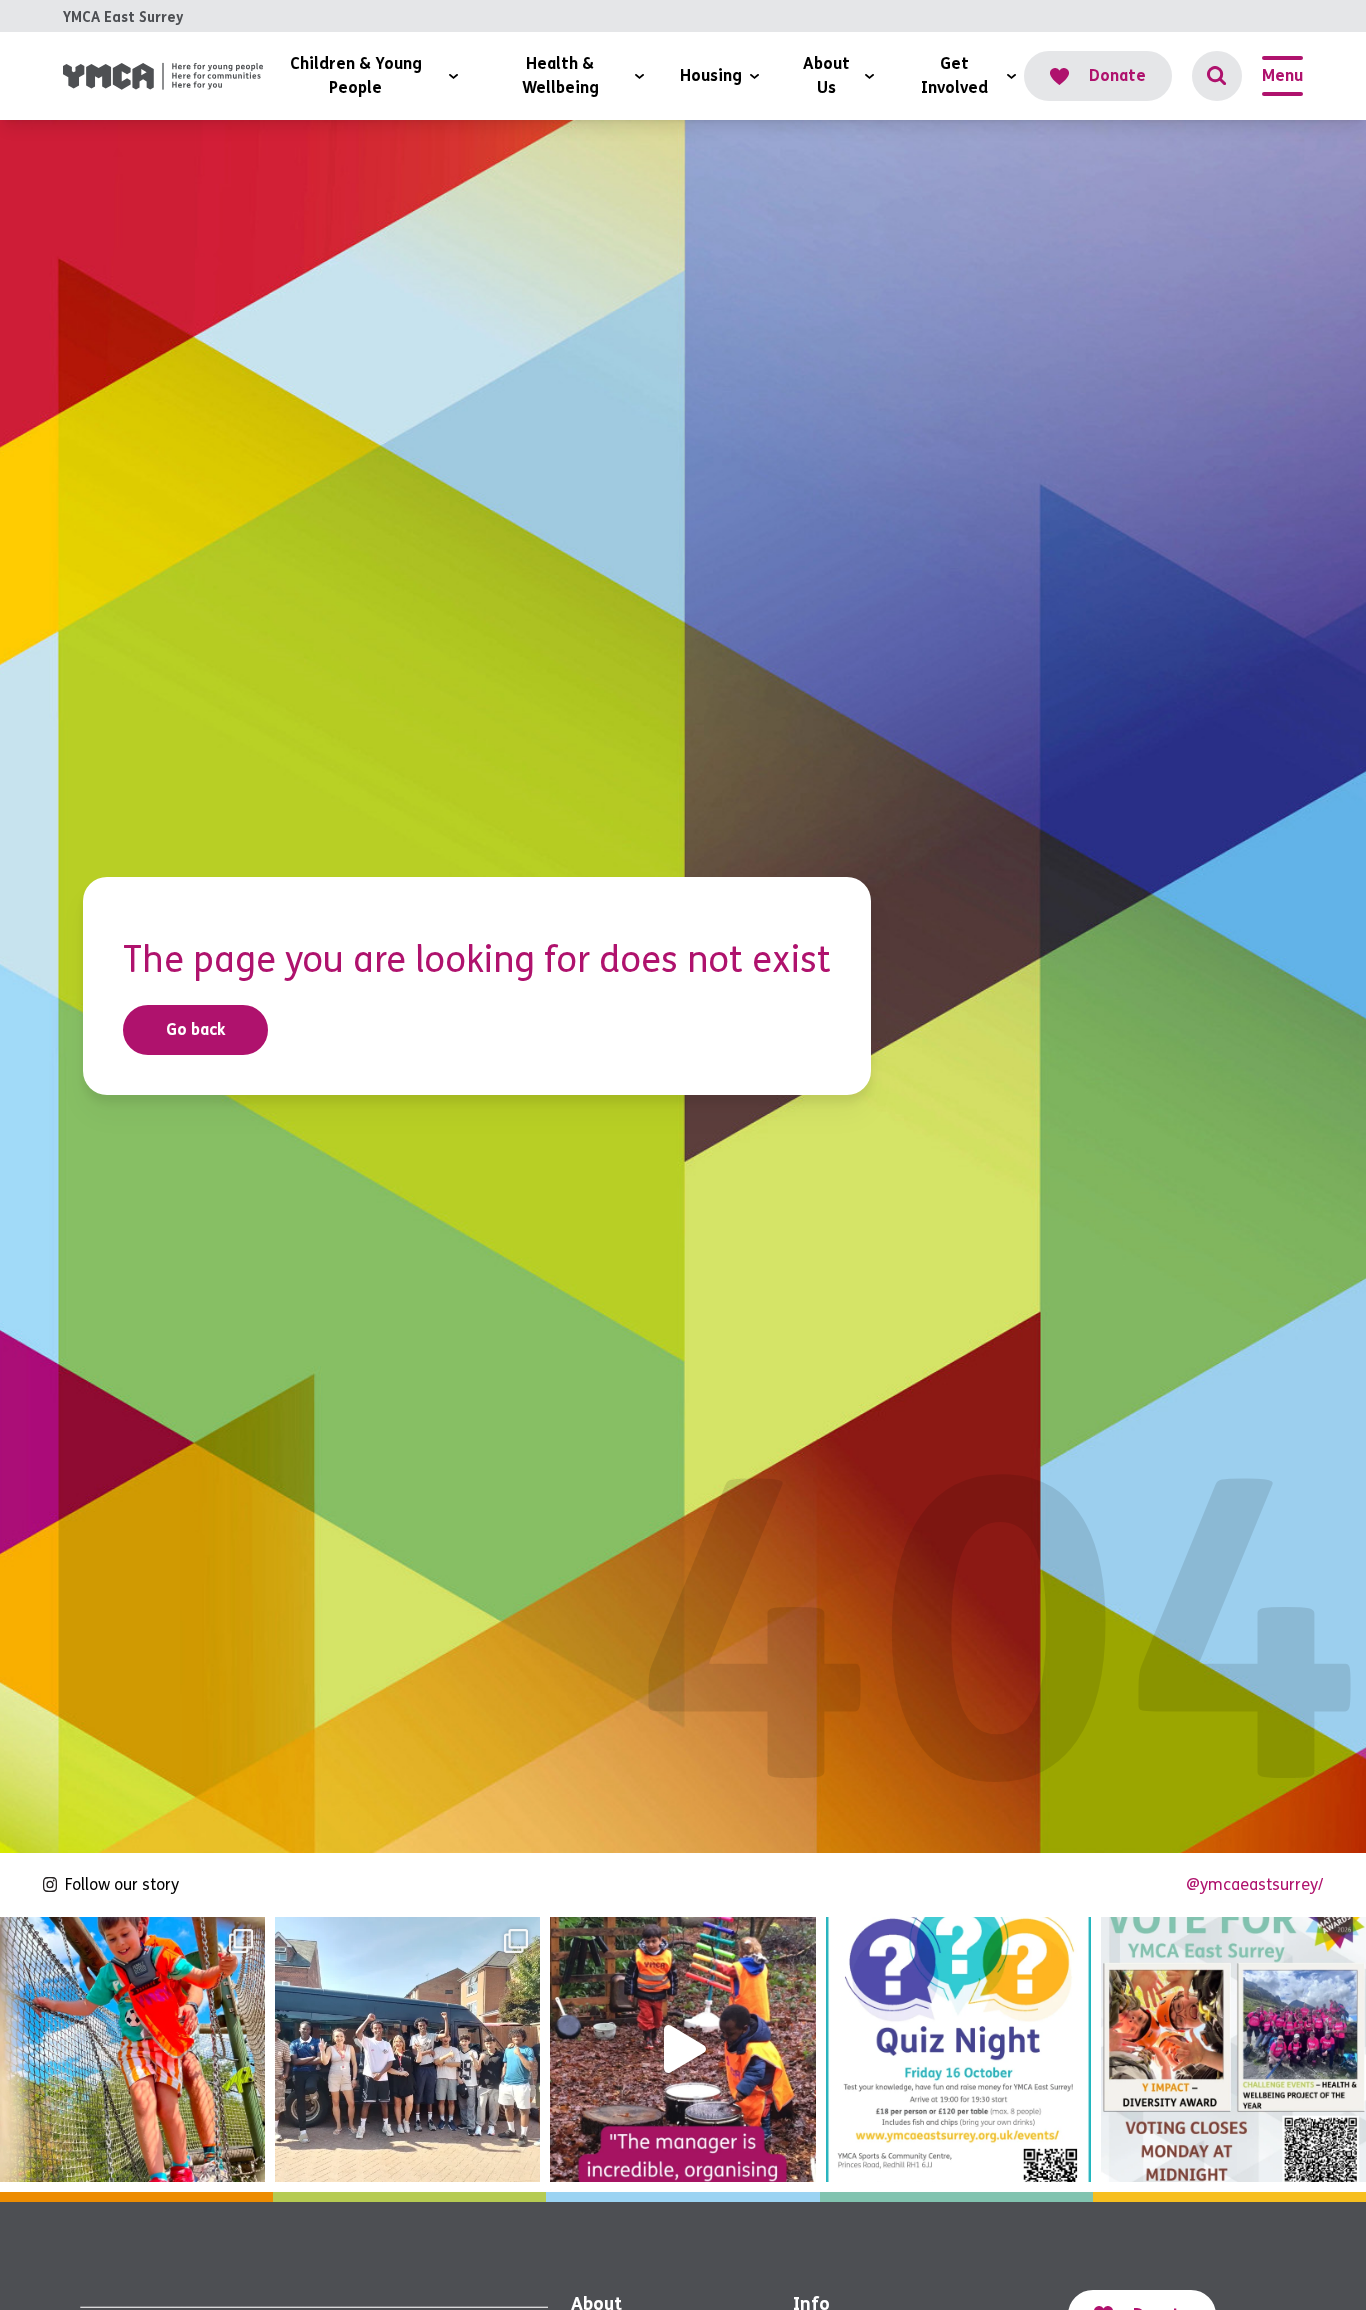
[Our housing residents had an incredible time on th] (407, 2049)
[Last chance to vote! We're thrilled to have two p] (1233, 2049)
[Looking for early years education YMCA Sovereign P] (682, 2049)
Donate (1117, 75)
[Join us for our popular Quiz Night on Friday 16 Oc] (958, 2049)
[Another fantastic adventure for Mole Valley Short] (132, 2049)
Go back (196, 1029)
